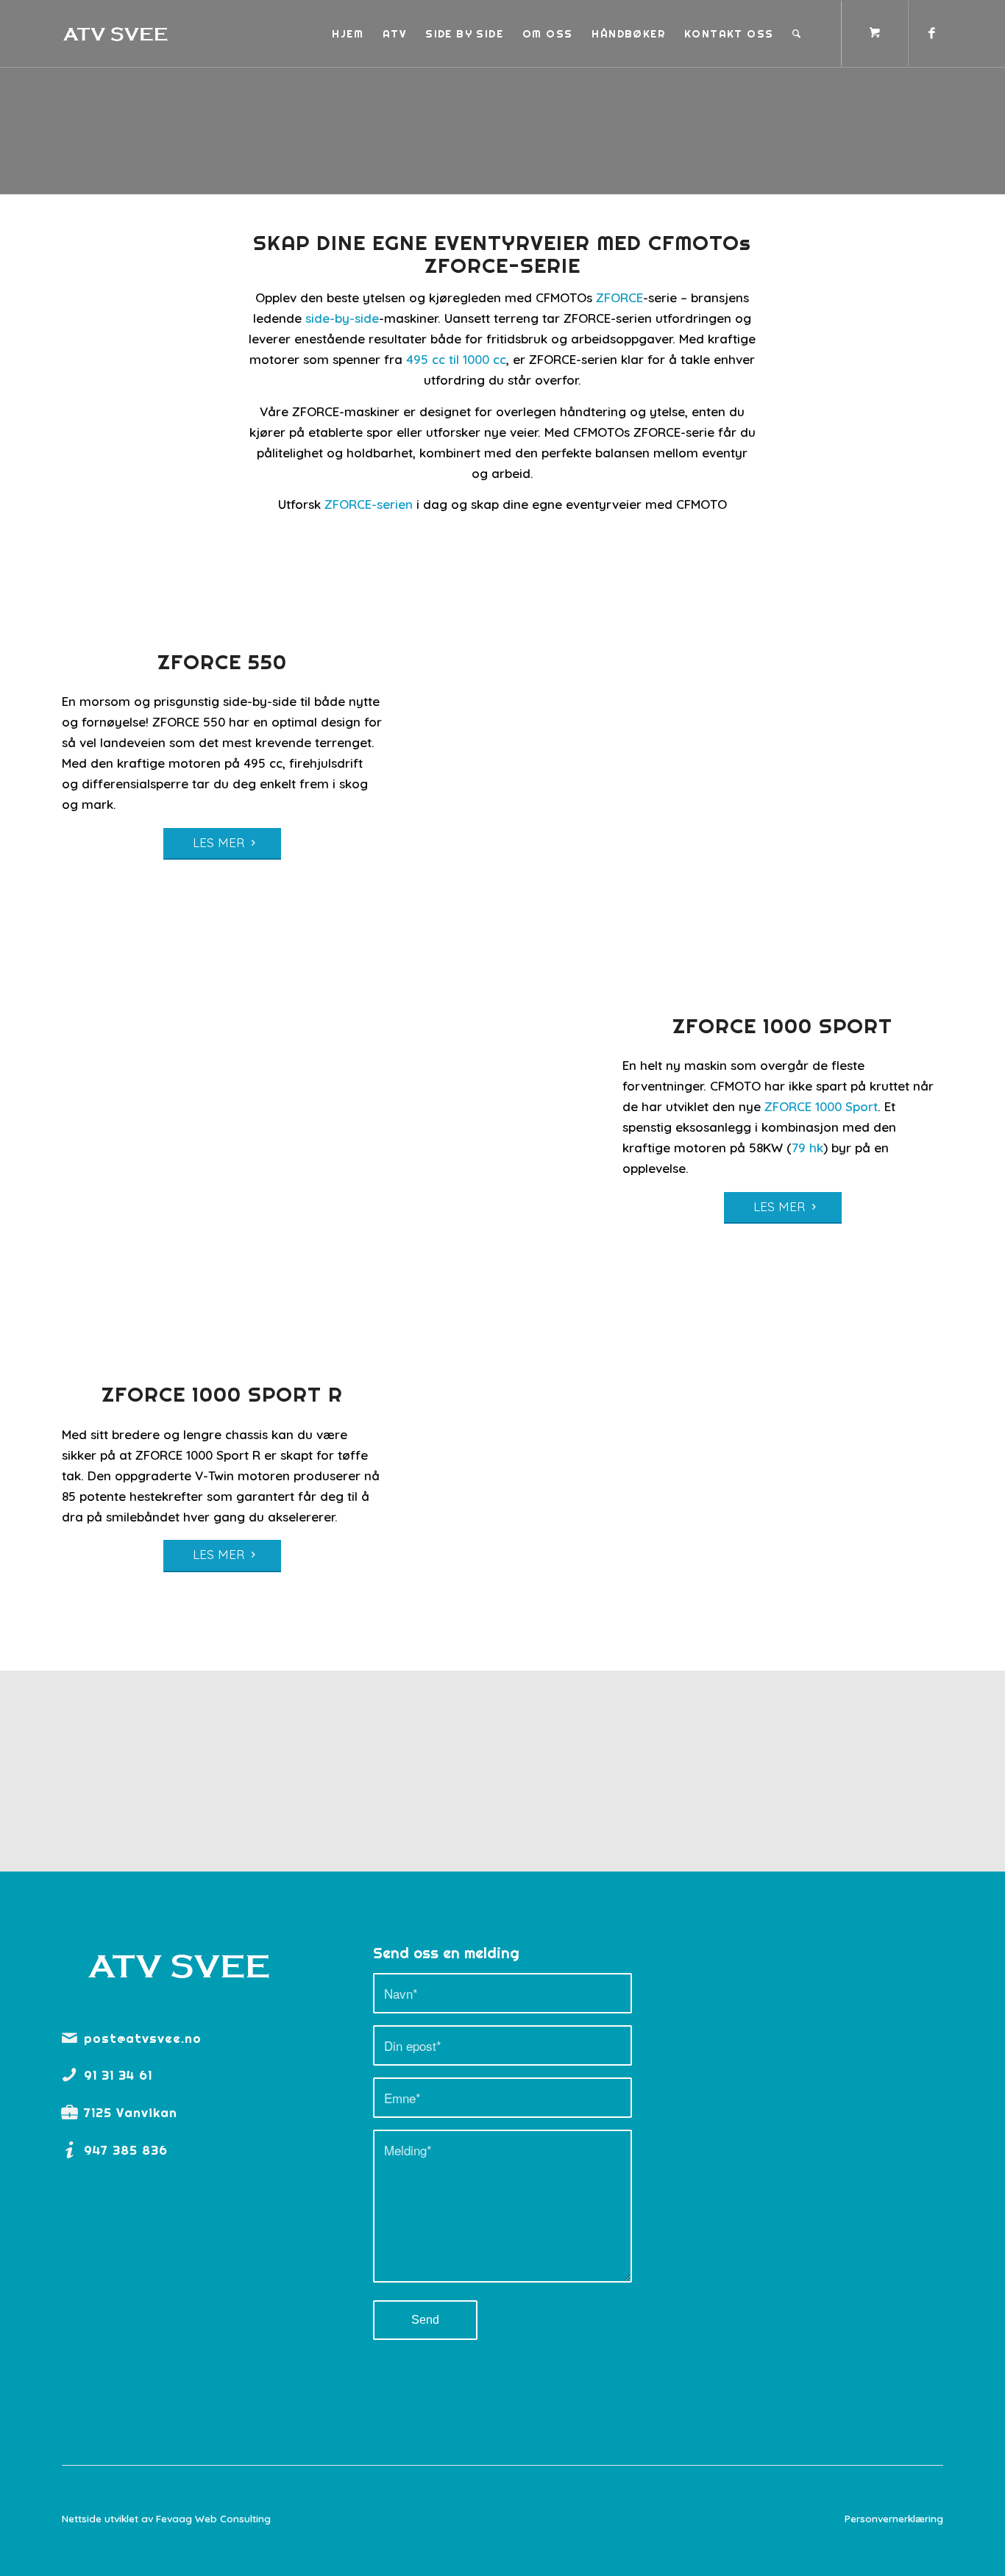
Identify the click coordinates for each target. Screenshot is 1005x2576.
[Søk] (797, 34)
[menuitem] (348, 34)
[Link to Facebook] (932, 33)
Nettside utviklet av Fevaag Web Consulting (166, 2518)
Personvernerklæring (894, 2518)
